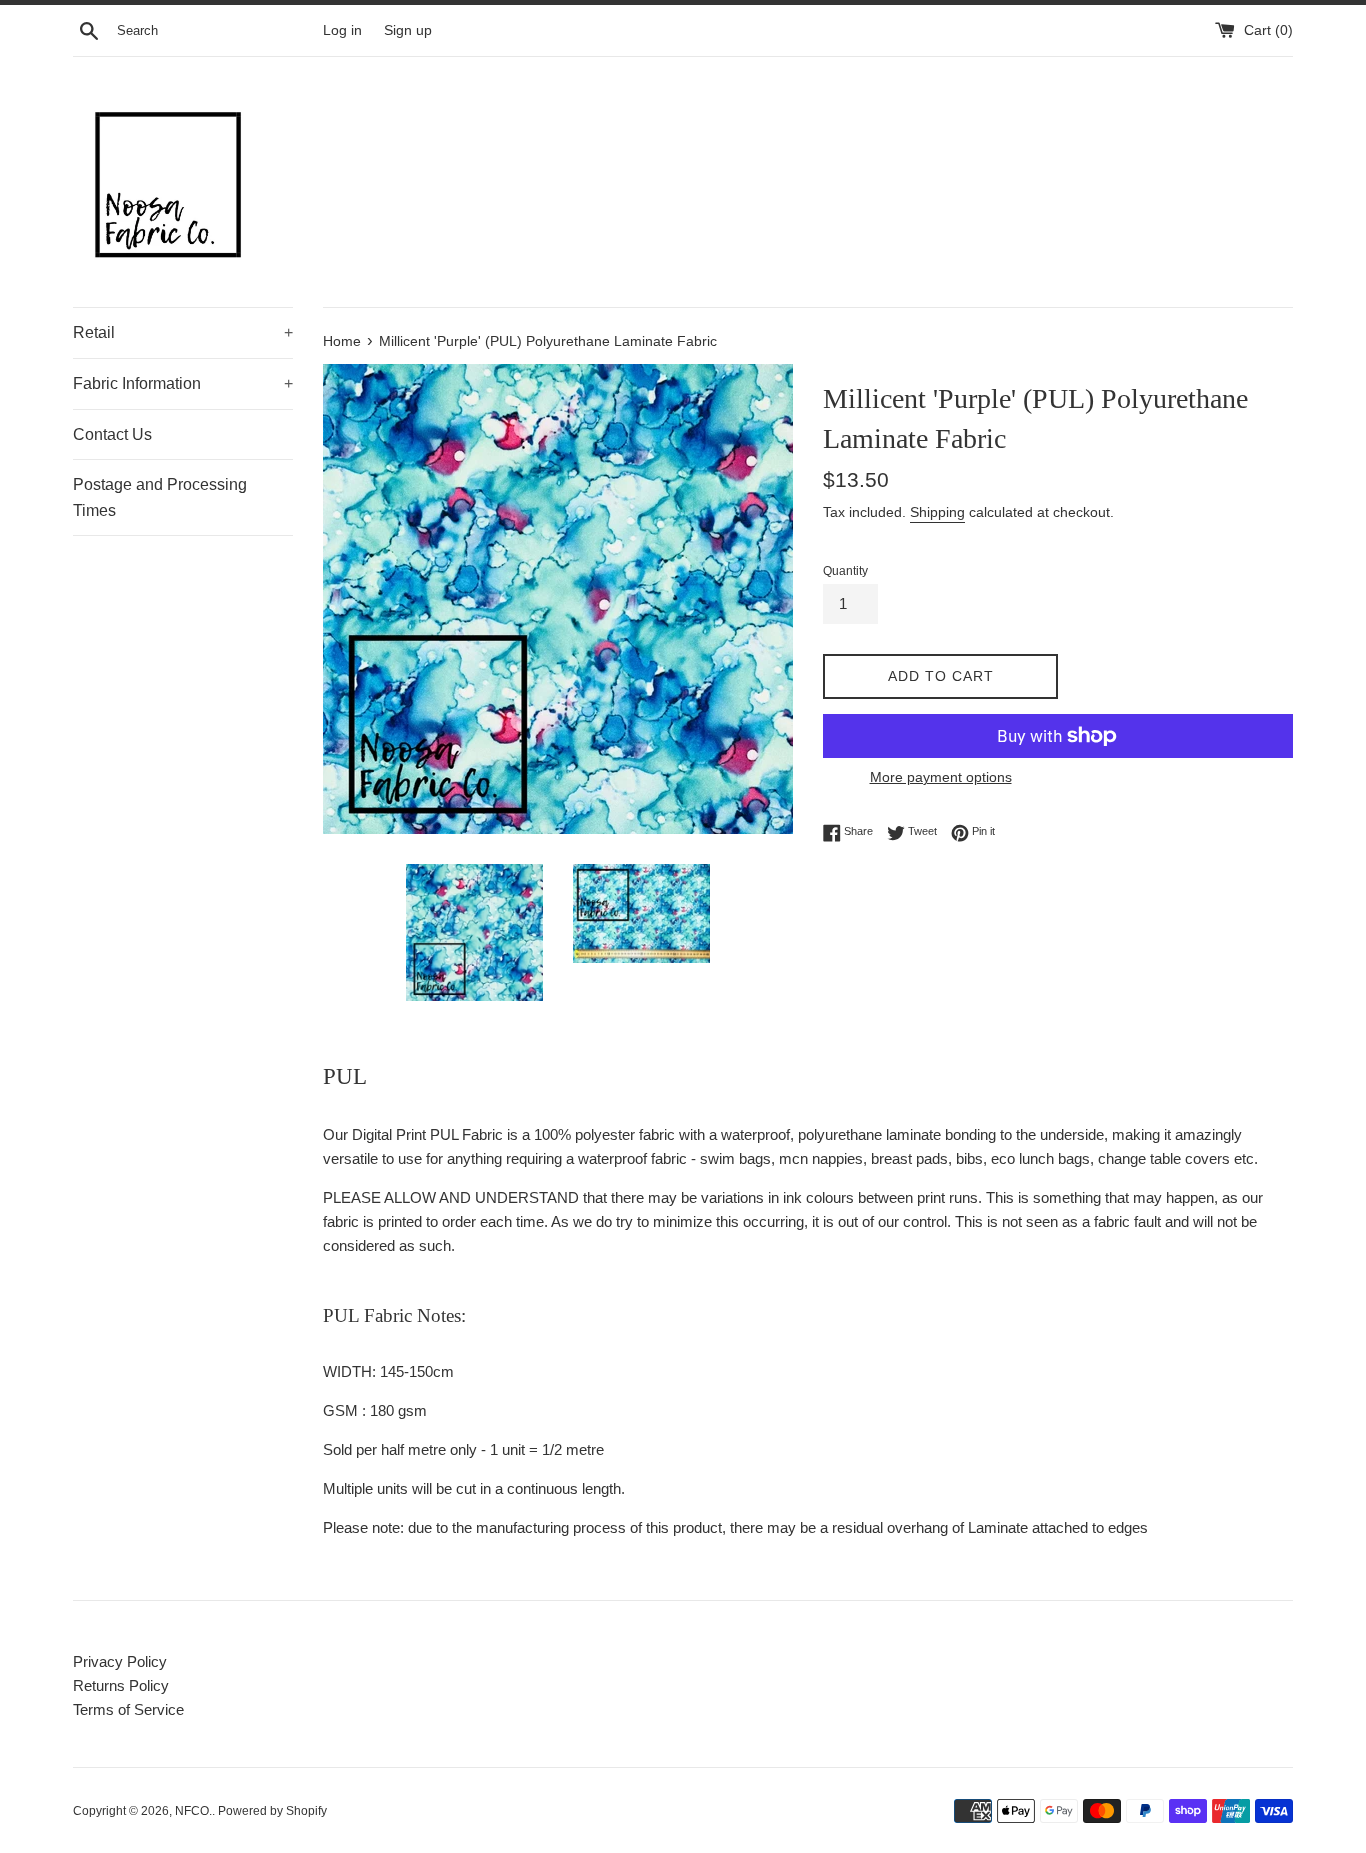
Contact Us (112, 434)
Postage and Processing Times (160, 497)
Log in (342, 30)
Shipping (937, 512)
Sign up (408, 30)
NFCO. (193, 1811)
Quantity (845, 571)
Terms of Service (128, 1709)
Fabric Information (183, 383)
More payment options (941, 777)
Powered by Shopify (272, 1811)
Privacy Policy (120, 1661)
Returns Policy (121, 1685)
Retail (183, 332)
